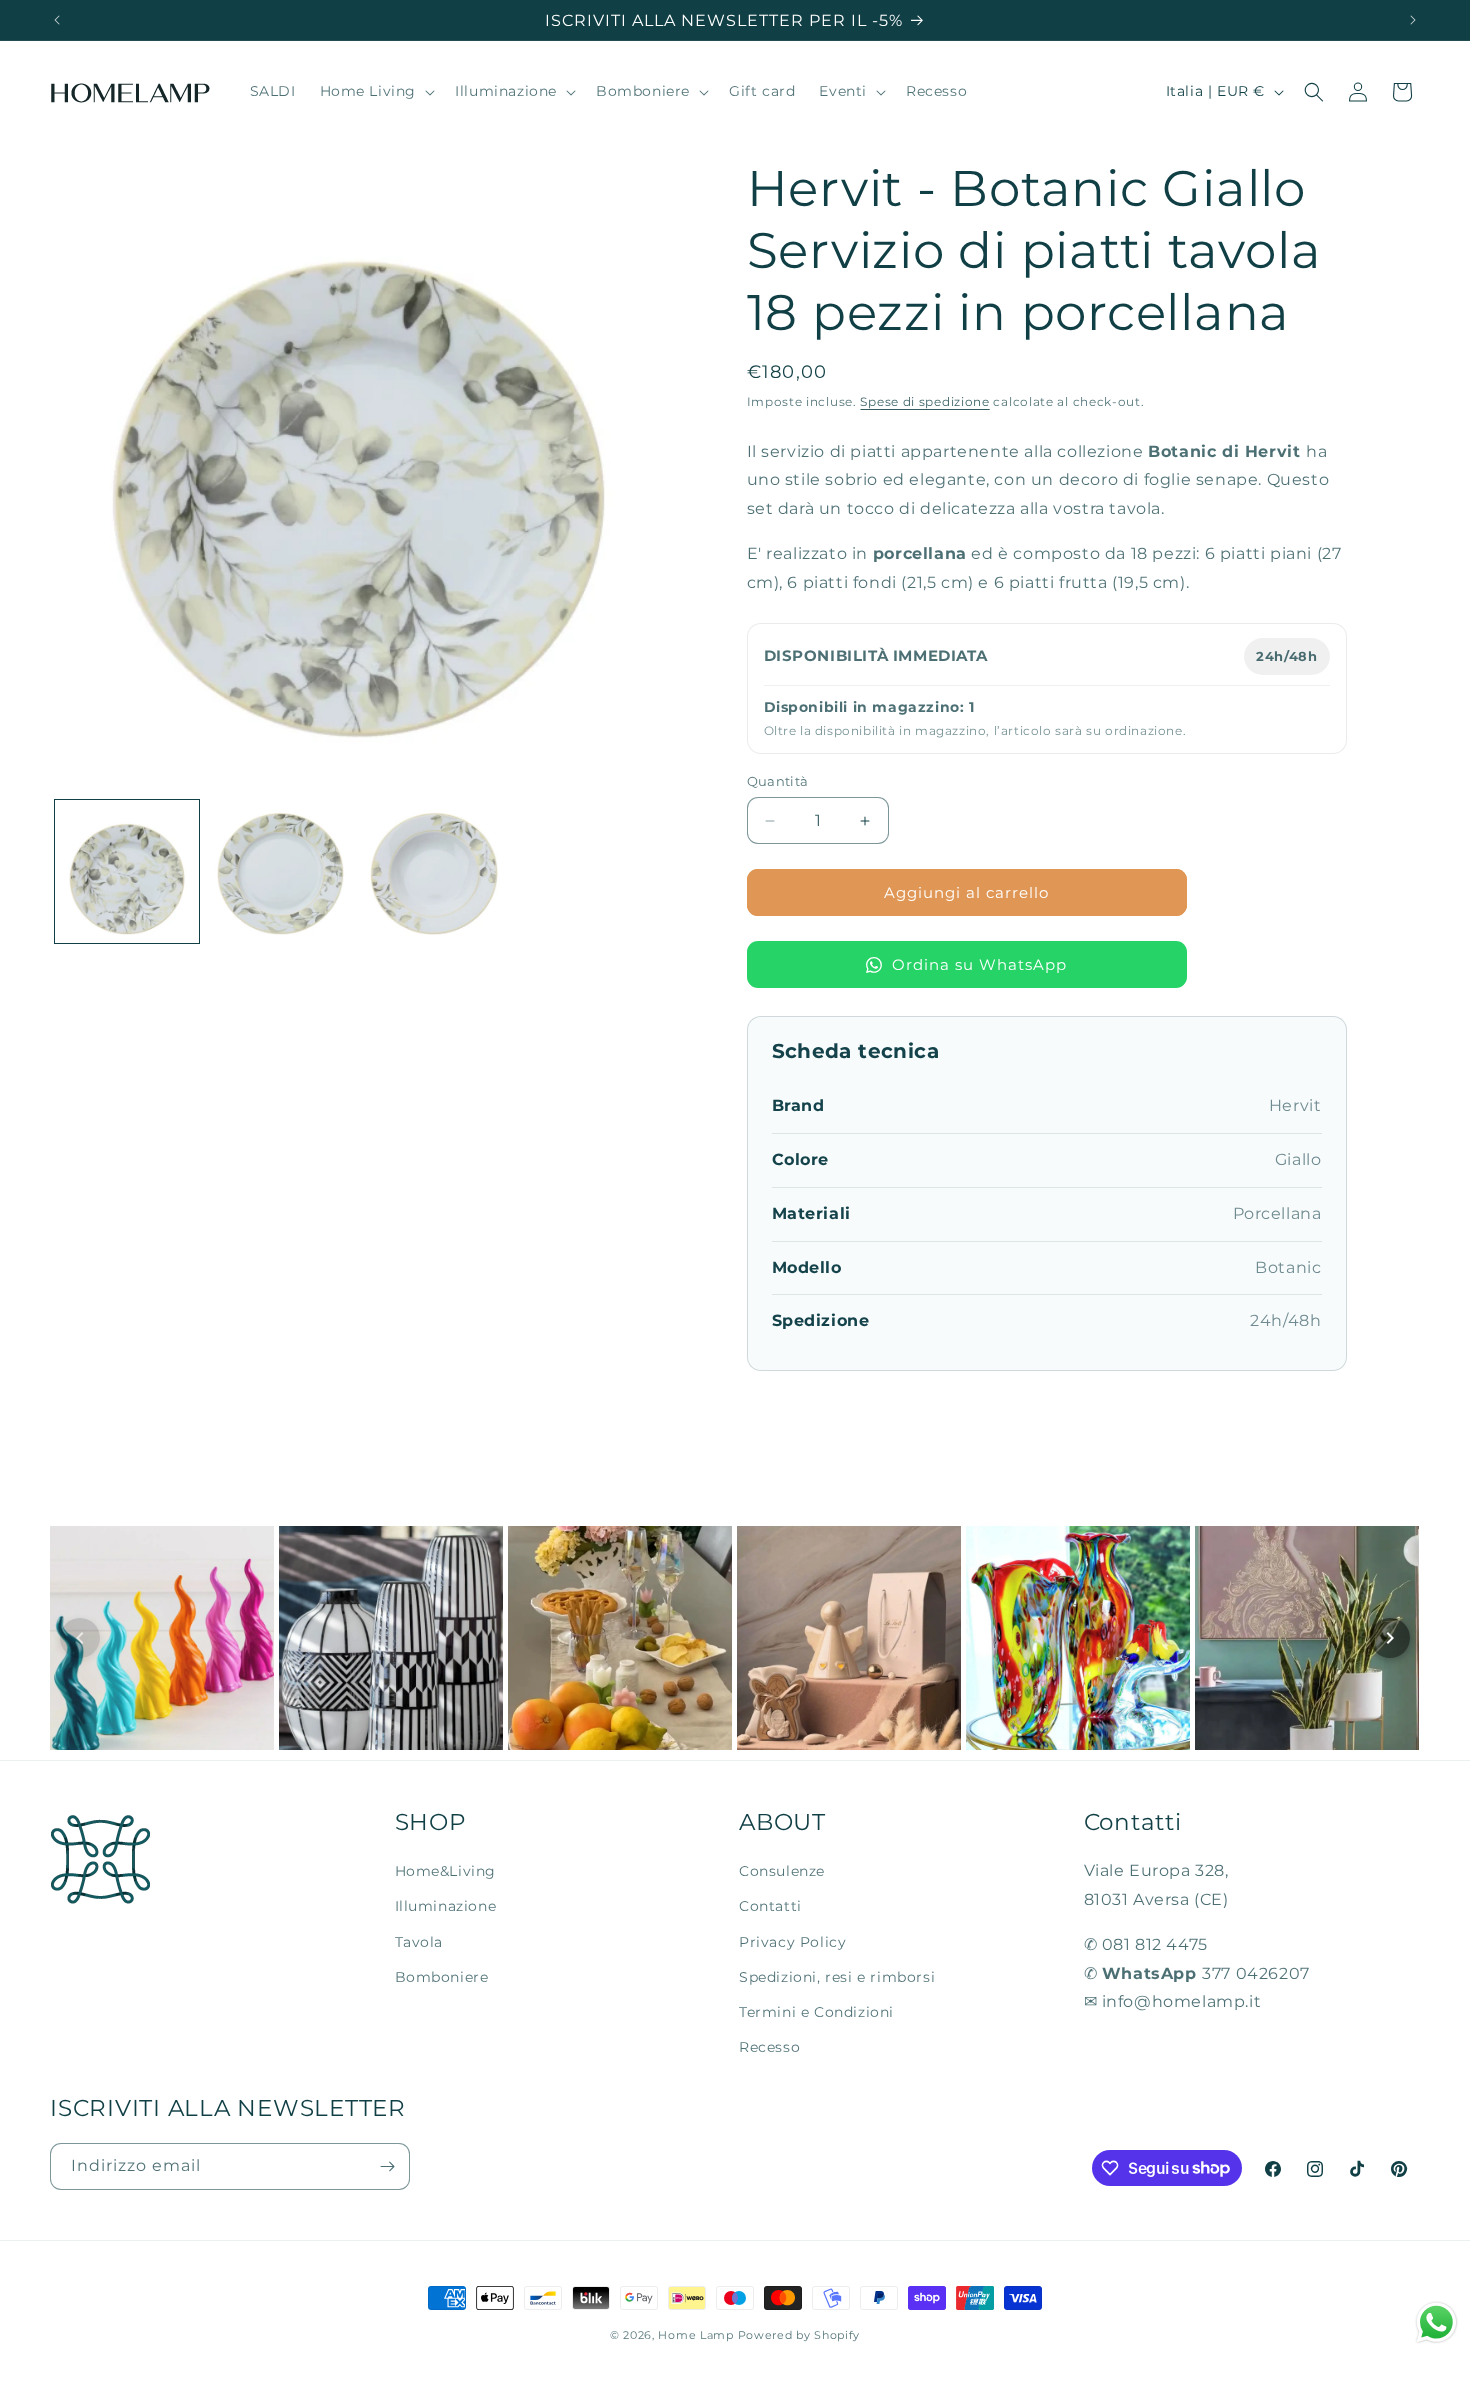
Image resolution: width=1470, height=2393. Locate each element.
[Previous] (80, 1638)
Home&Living (446, 1871)
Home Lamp (695, 2335)
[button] (376, 92)
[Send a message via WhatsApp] (1436, 2322)
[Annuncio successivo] (1413, 20)
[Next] (1390, 1638)
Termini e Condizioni (816, 2011)
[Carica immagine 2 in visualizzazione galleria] (281, 872)
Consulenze (782, 1871)
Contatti (770, 1906)
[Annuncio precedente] (57, 20)
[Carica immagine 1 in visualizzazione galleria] (127, 872)
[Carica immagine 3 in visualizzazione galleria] (434, 872)
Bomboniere (442, 1976)
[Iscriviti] (387, 2166)
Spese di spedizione (924, 401)
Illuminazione (446, 1906)
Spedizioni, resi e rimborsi (837, 1976)
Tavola (419, 1941)
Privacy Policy (792, 1941)
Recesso (769, 2047)
